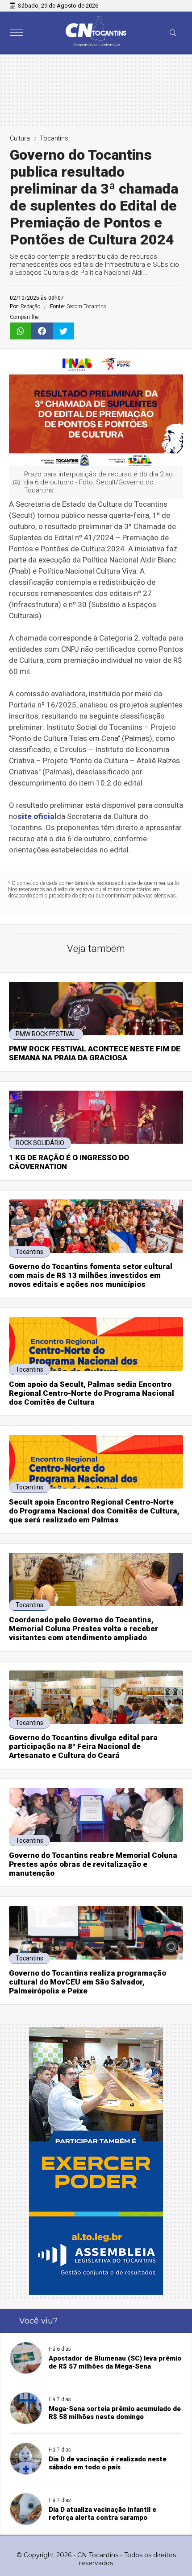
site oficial (37, 816)
